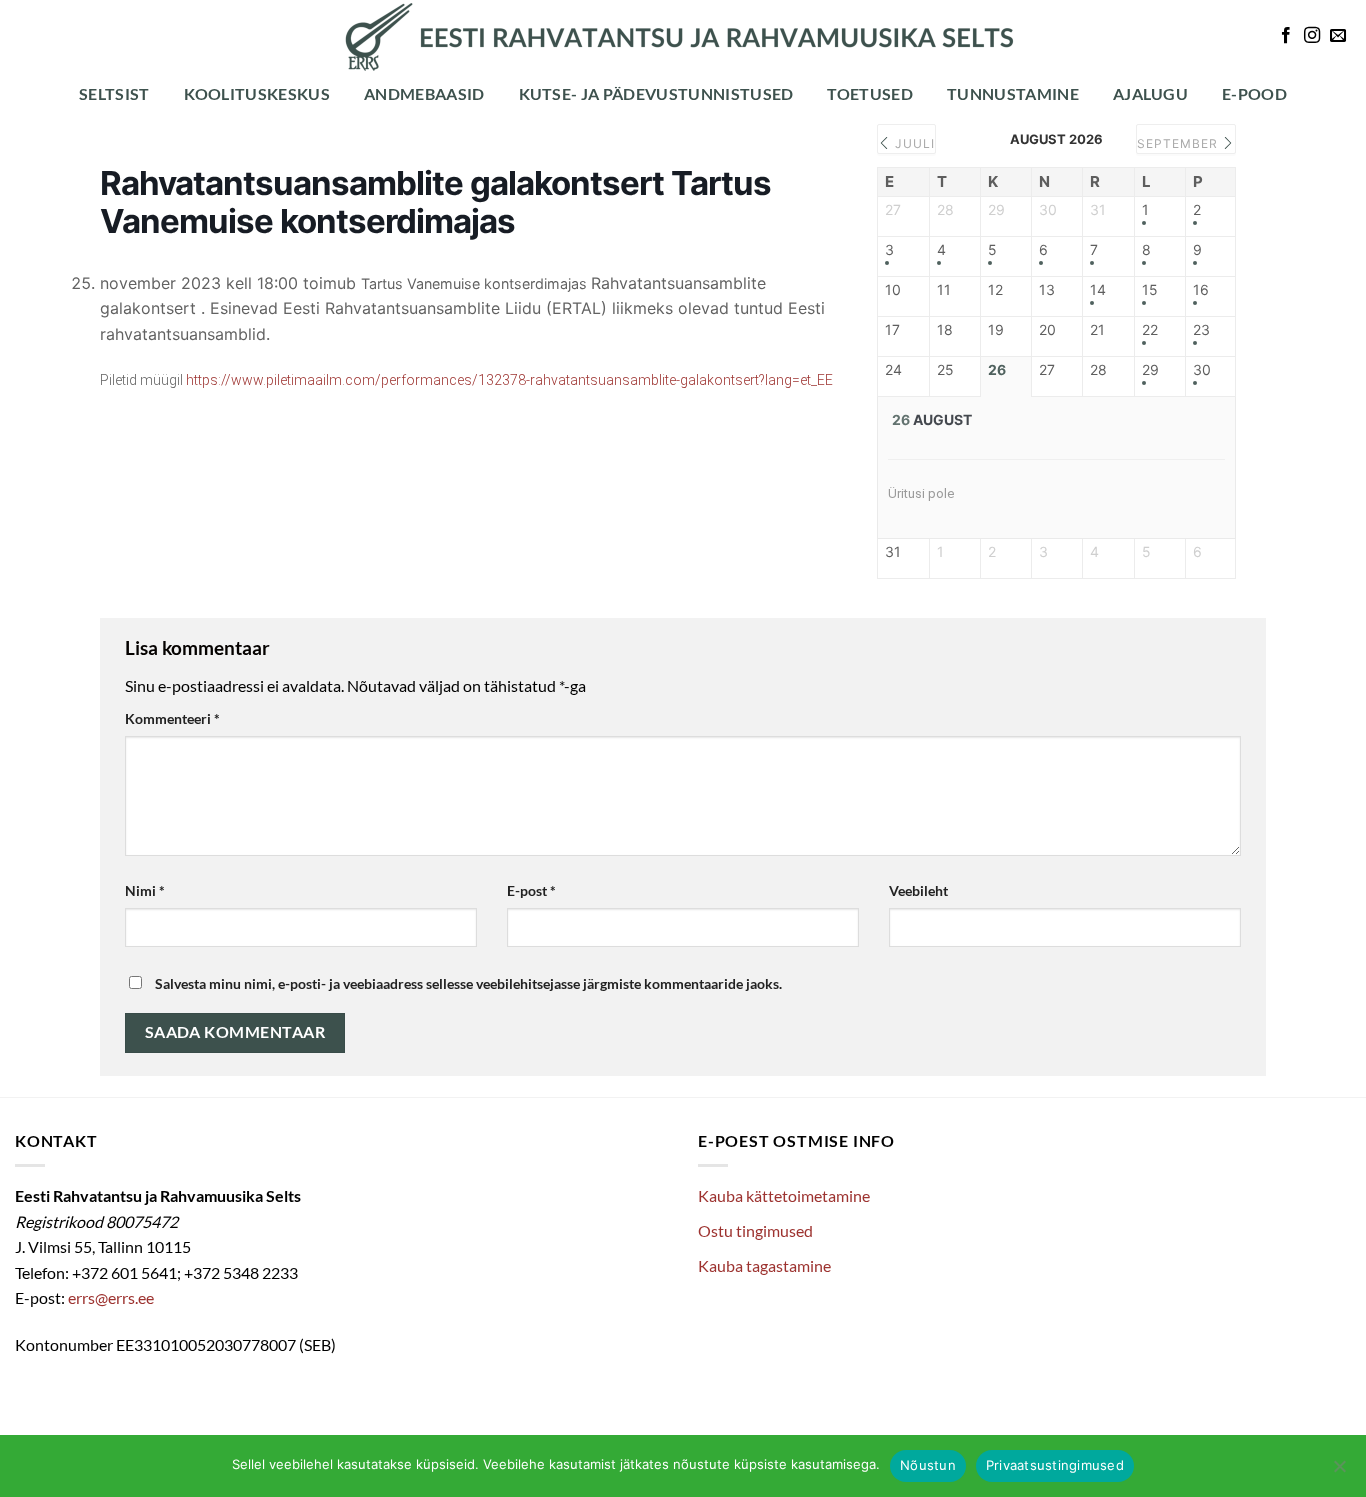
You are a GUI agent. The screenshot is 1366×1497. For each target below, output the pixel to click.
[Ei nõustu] (1339, 1472)
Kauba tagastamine (764, 1265)
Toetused (870, 93)
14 (1098, 290)
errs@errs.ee (111, 1297)
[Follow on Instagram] (1312, 36)
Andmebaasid (424, 93)
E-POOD (1254, 93)
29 (1150, 370)
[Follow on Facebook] (1286, 36)
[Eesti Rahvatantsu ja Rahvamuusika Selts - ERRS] (683, 37)
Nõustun (928, 1465)
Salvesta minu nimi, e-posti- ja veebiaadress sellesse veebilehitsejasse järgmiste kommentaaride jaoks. (468, 983)
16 (1201, 290)
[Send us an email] (1338, 36)
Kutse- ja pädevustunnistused (656, 93)
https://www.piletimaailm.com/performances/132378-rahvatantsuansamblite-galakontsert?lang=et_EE (509, 380)
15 (1150, 290)
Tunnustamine (1013, 93)
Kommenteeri (172, 718)
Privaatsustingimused (1055, 1465)
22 (1150, 330)
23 (1201, 330)
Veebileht (918, 890)
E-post (531, 890)
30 (1202, 370)
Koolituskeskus (257, 93)
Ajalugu (1150, 93)
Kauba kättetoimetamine (784, 1195)
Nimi (145, 890)
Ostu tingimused (755, 1230)
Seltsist (114, 93)
